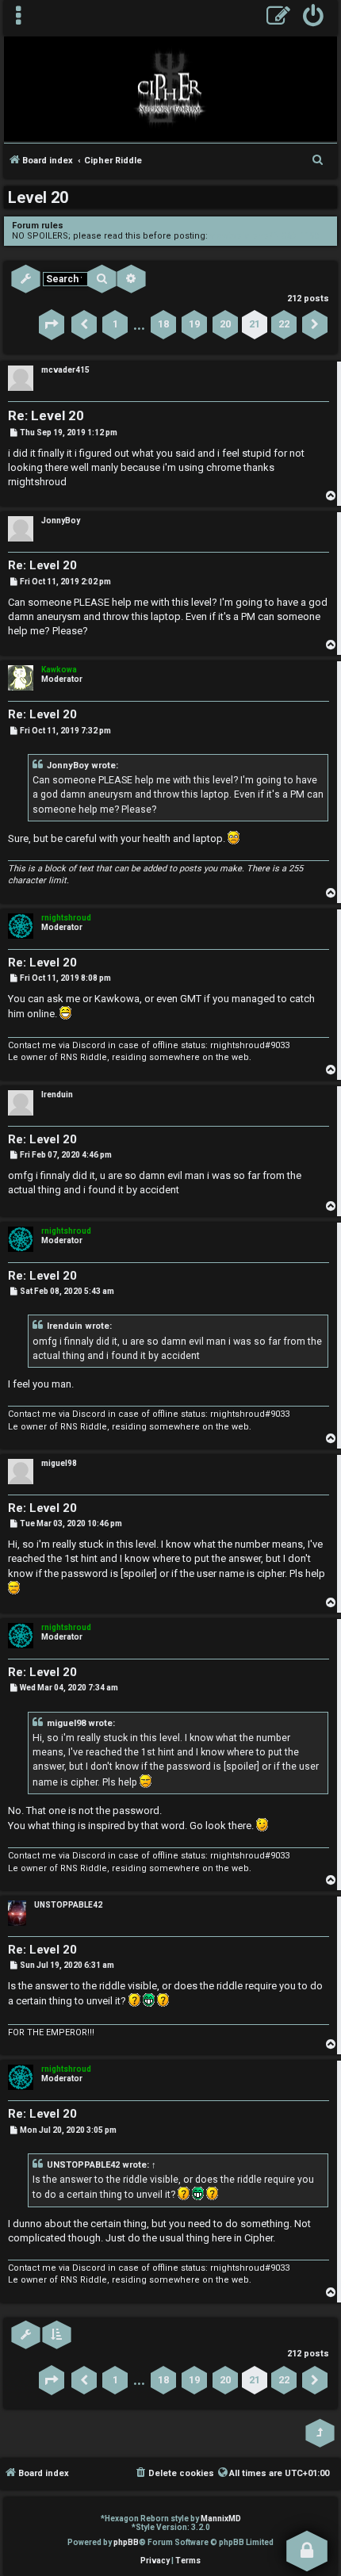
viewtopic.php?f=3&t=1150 (264, 236)
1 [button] (115, 324)
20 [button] (225, 324)
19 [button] (194, 324)
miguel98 (59, 1463)
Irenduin (57, 1095)
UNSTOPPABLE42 (68, 1905)
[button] (52, 324)
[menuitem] (314, 18)
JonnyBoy (61, 521)
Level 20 (38, 197)
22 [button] (284, 324)
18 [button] (163, 324)
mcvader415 (65, 370)
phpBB (126, 2542)
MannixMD (221, 2519)
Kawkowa (59, 670)
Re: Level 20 (46, 415)
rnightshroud (66, 918)
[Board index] (170, 88)
